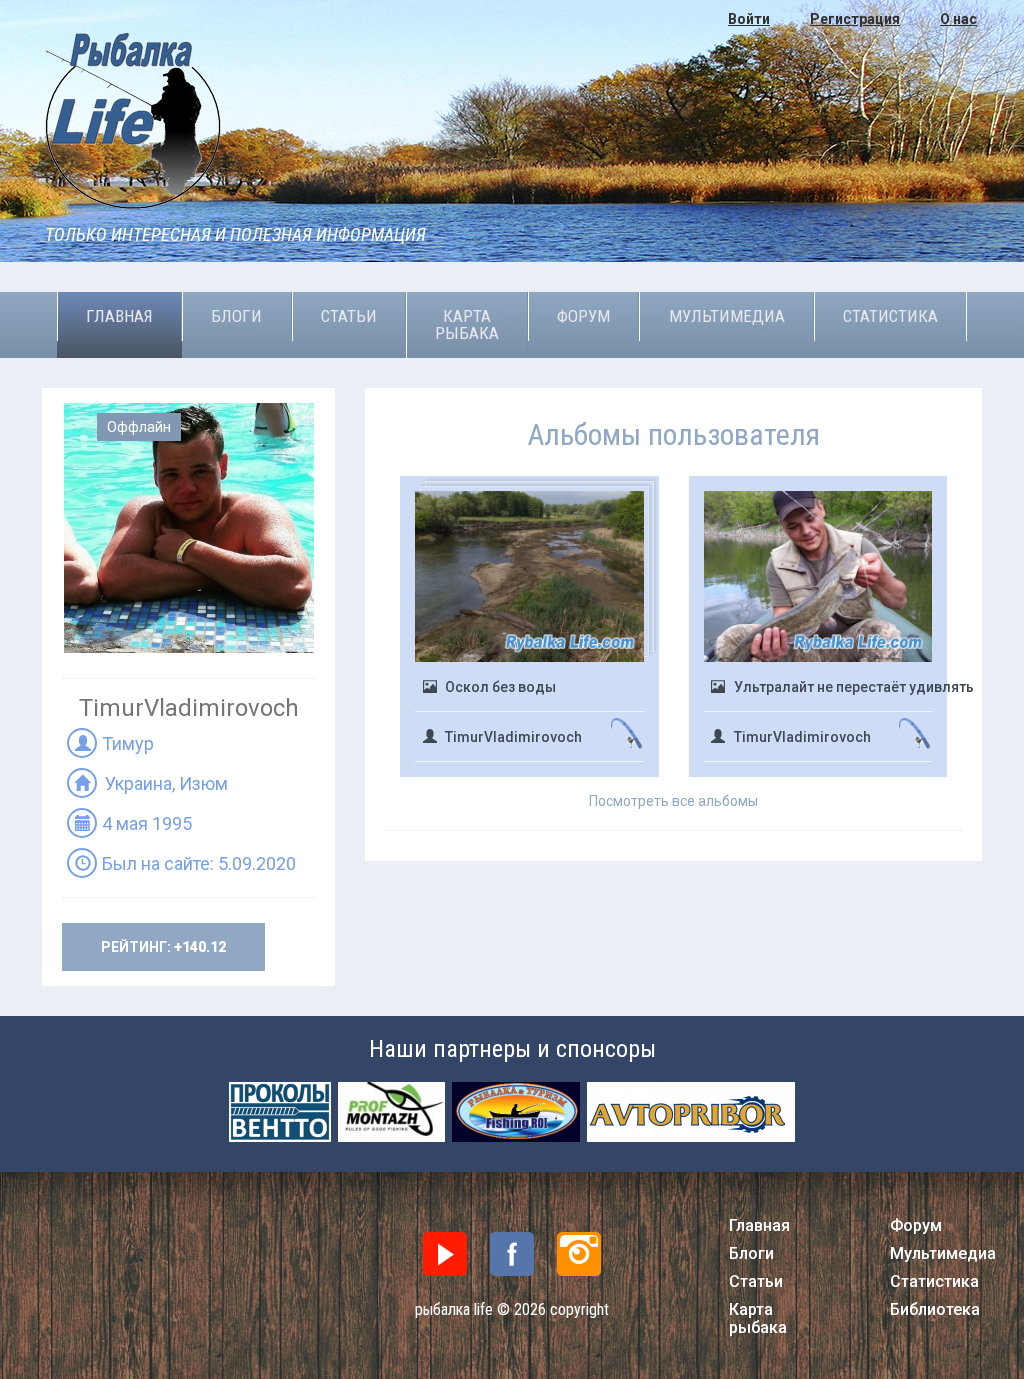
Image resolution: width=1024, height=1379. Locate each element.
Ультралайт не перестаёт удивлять (854, 687)
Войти (749, 19)
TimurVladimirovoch (513, 737)
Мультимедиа (727, 316)
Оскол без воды (500, 687)
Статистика (890, 316)
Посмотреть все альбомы (673, 801)
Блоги (236, 316)
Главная (119, 316)
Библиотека (935, 1310)
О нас (958, 19)
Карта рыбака (467, 324)
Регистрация (855, 19)
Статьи (349, 316)
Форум (583, 316)
